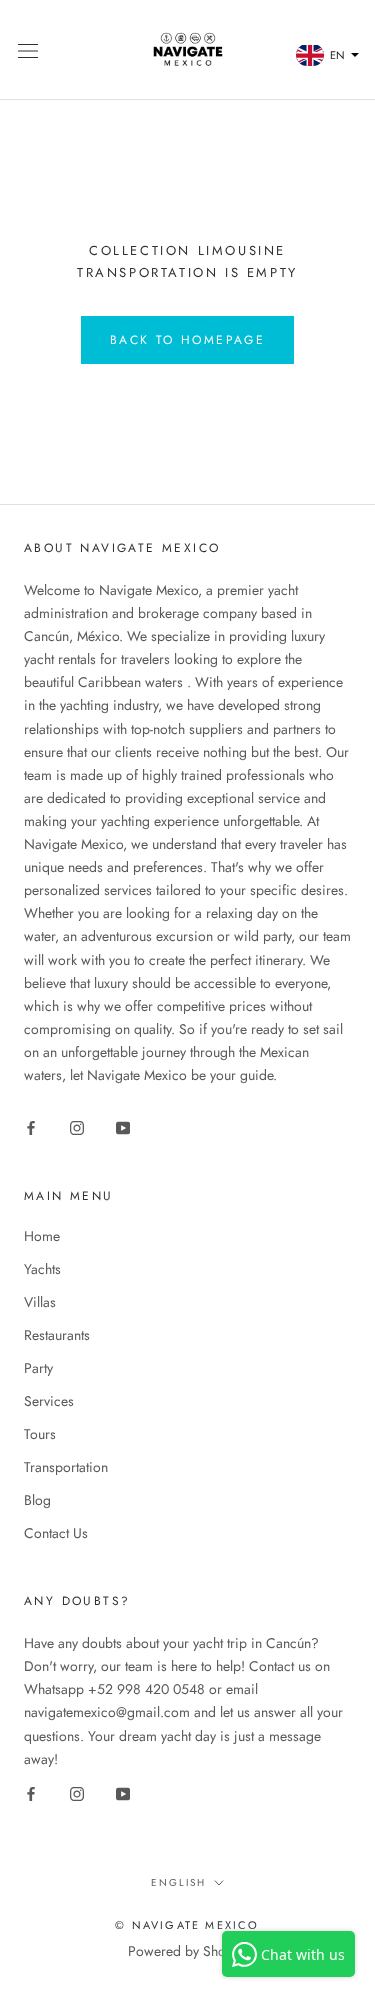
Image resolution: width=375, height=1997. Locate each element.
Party (38, 1368)
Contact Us (56, 1533)
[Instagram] (77, 1126)
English (178, 1882)
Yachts (42, 1269)
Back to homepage (187, 340)
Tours (40, 1434)
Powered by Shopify (188, 1951)
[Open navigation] (28, 50)
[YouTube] (123, 1126)
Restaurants (57, 1335)
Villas (40, 1302)
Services (49, 1401)
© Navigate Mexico (187, 1925)
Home (42, 1236)
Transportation (66, 1467)
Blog (37, 1500)
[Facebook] (31, 1126)
